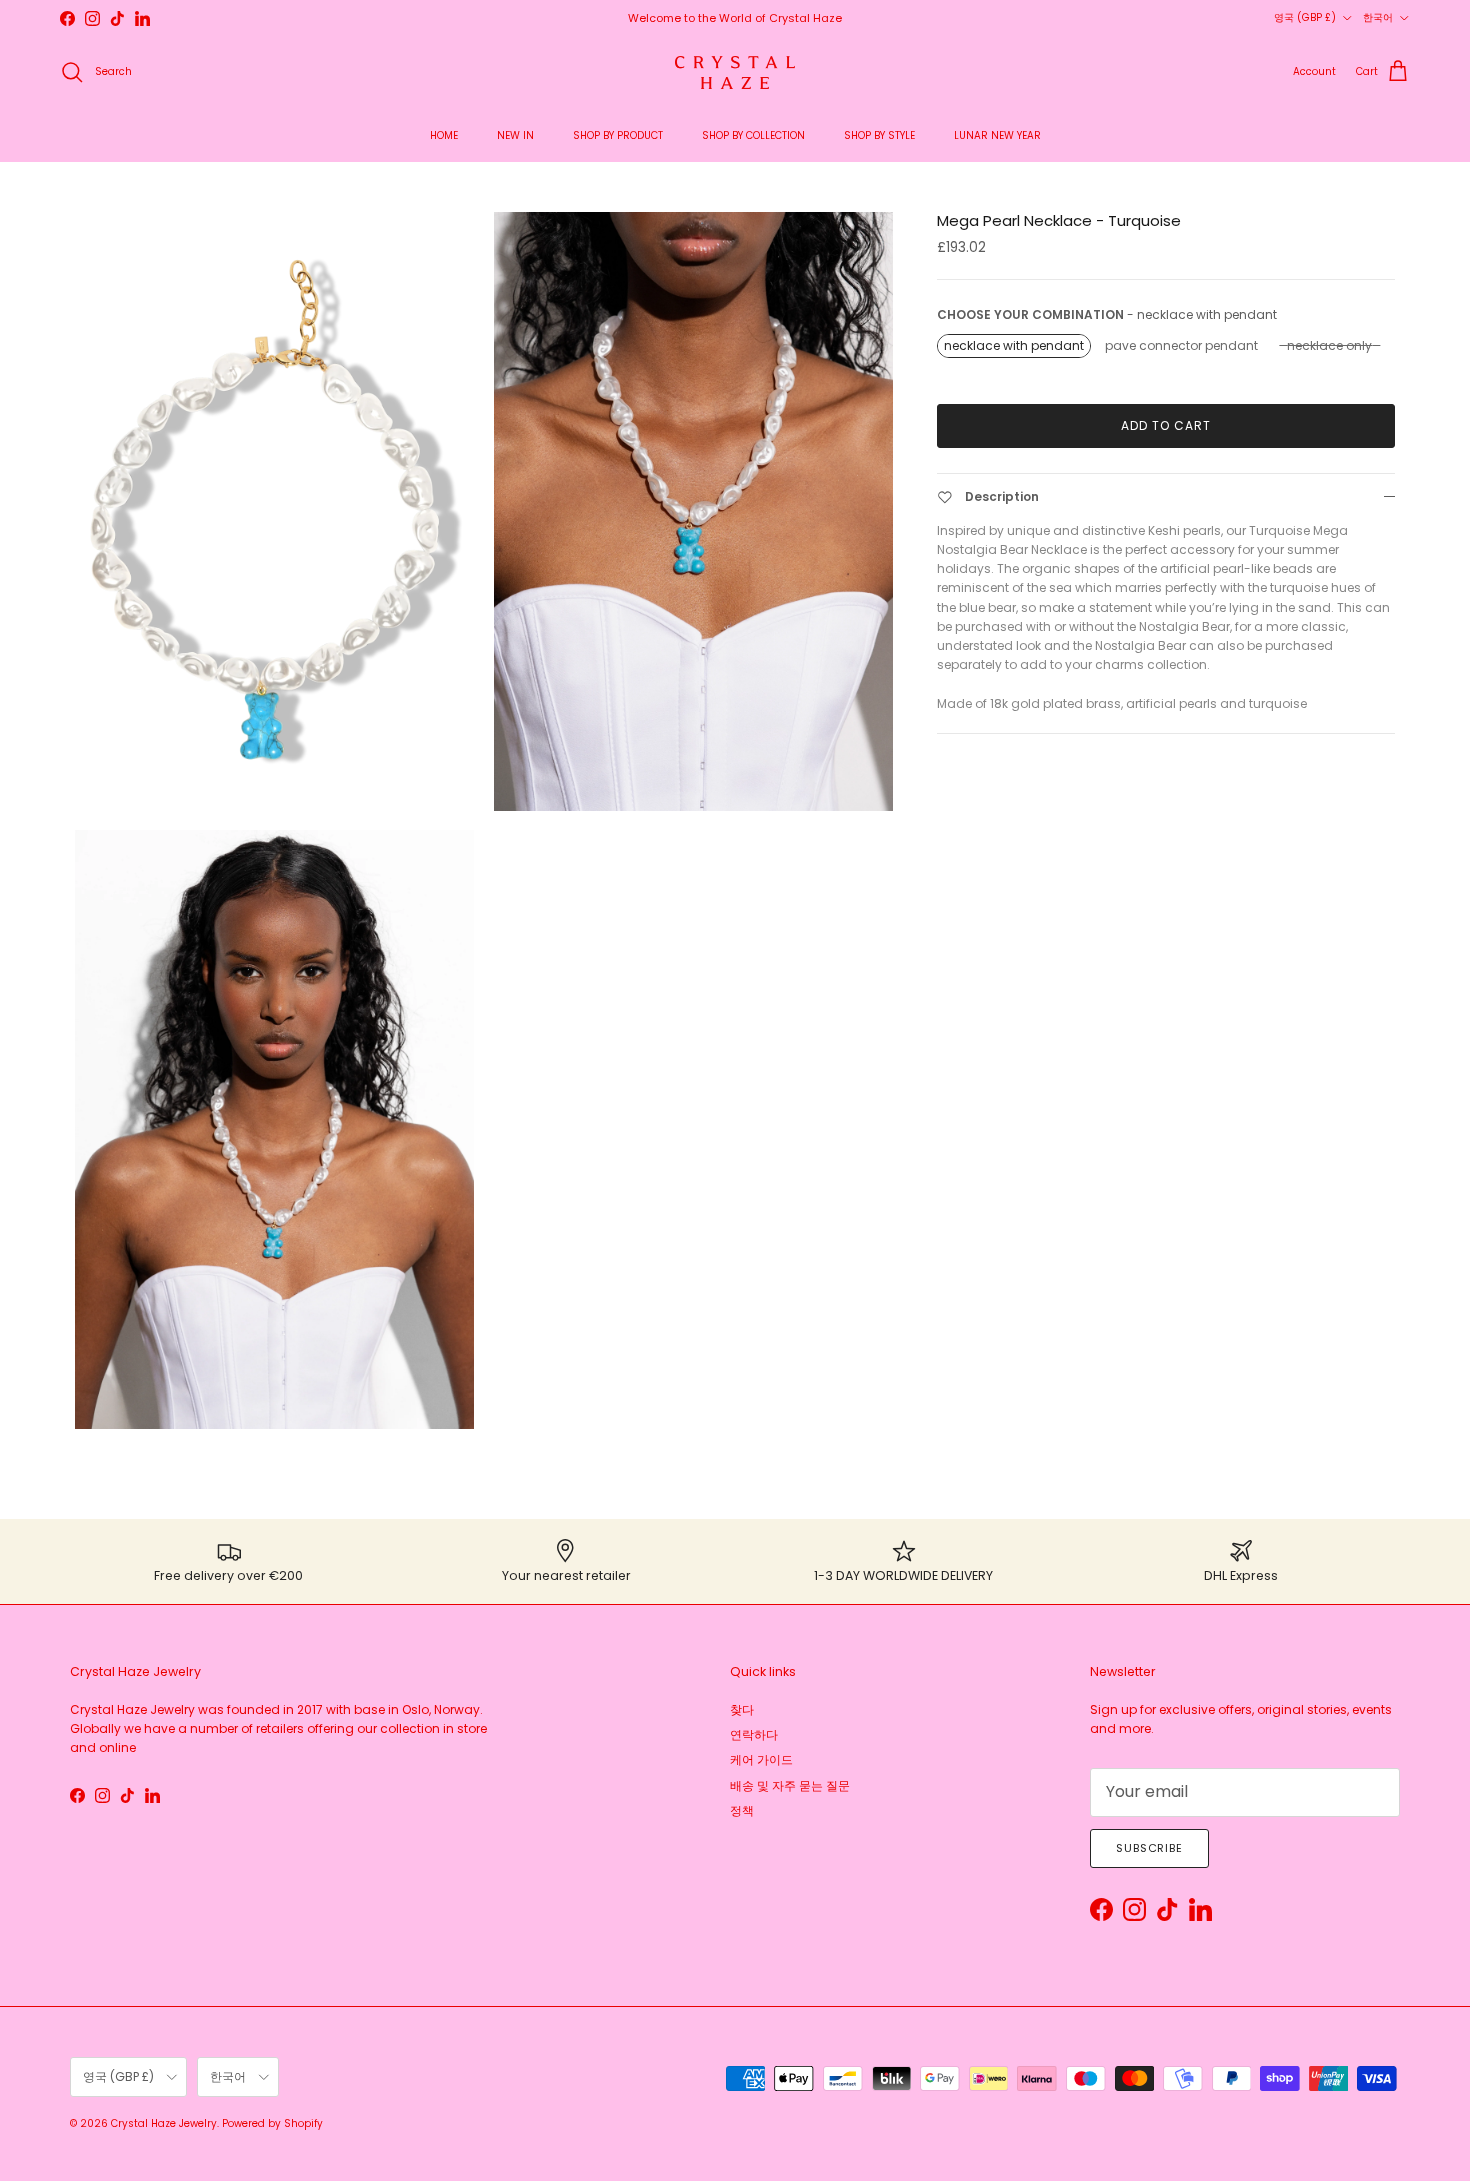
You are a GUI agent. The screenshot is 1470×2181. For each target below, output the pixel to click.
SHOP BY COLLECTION (753, 135)
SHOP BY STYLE (879, 135)
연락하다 (754, 1734)
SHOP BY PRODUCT (618, 135)
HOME (444, 135)
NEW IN (515, 135)
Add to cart (1166, 425)
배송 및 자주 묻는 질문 (790, 1785)
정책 (742, 1810)
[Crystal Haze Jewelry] (735, 72)
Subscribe (1149, 1848)
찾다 (742, 1709)
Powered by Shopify (272, 2123)
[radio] (1014, 346)
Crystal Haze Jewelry (164, 2123)
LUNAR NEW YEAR (997, 135)
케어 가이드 (761, 1759)
